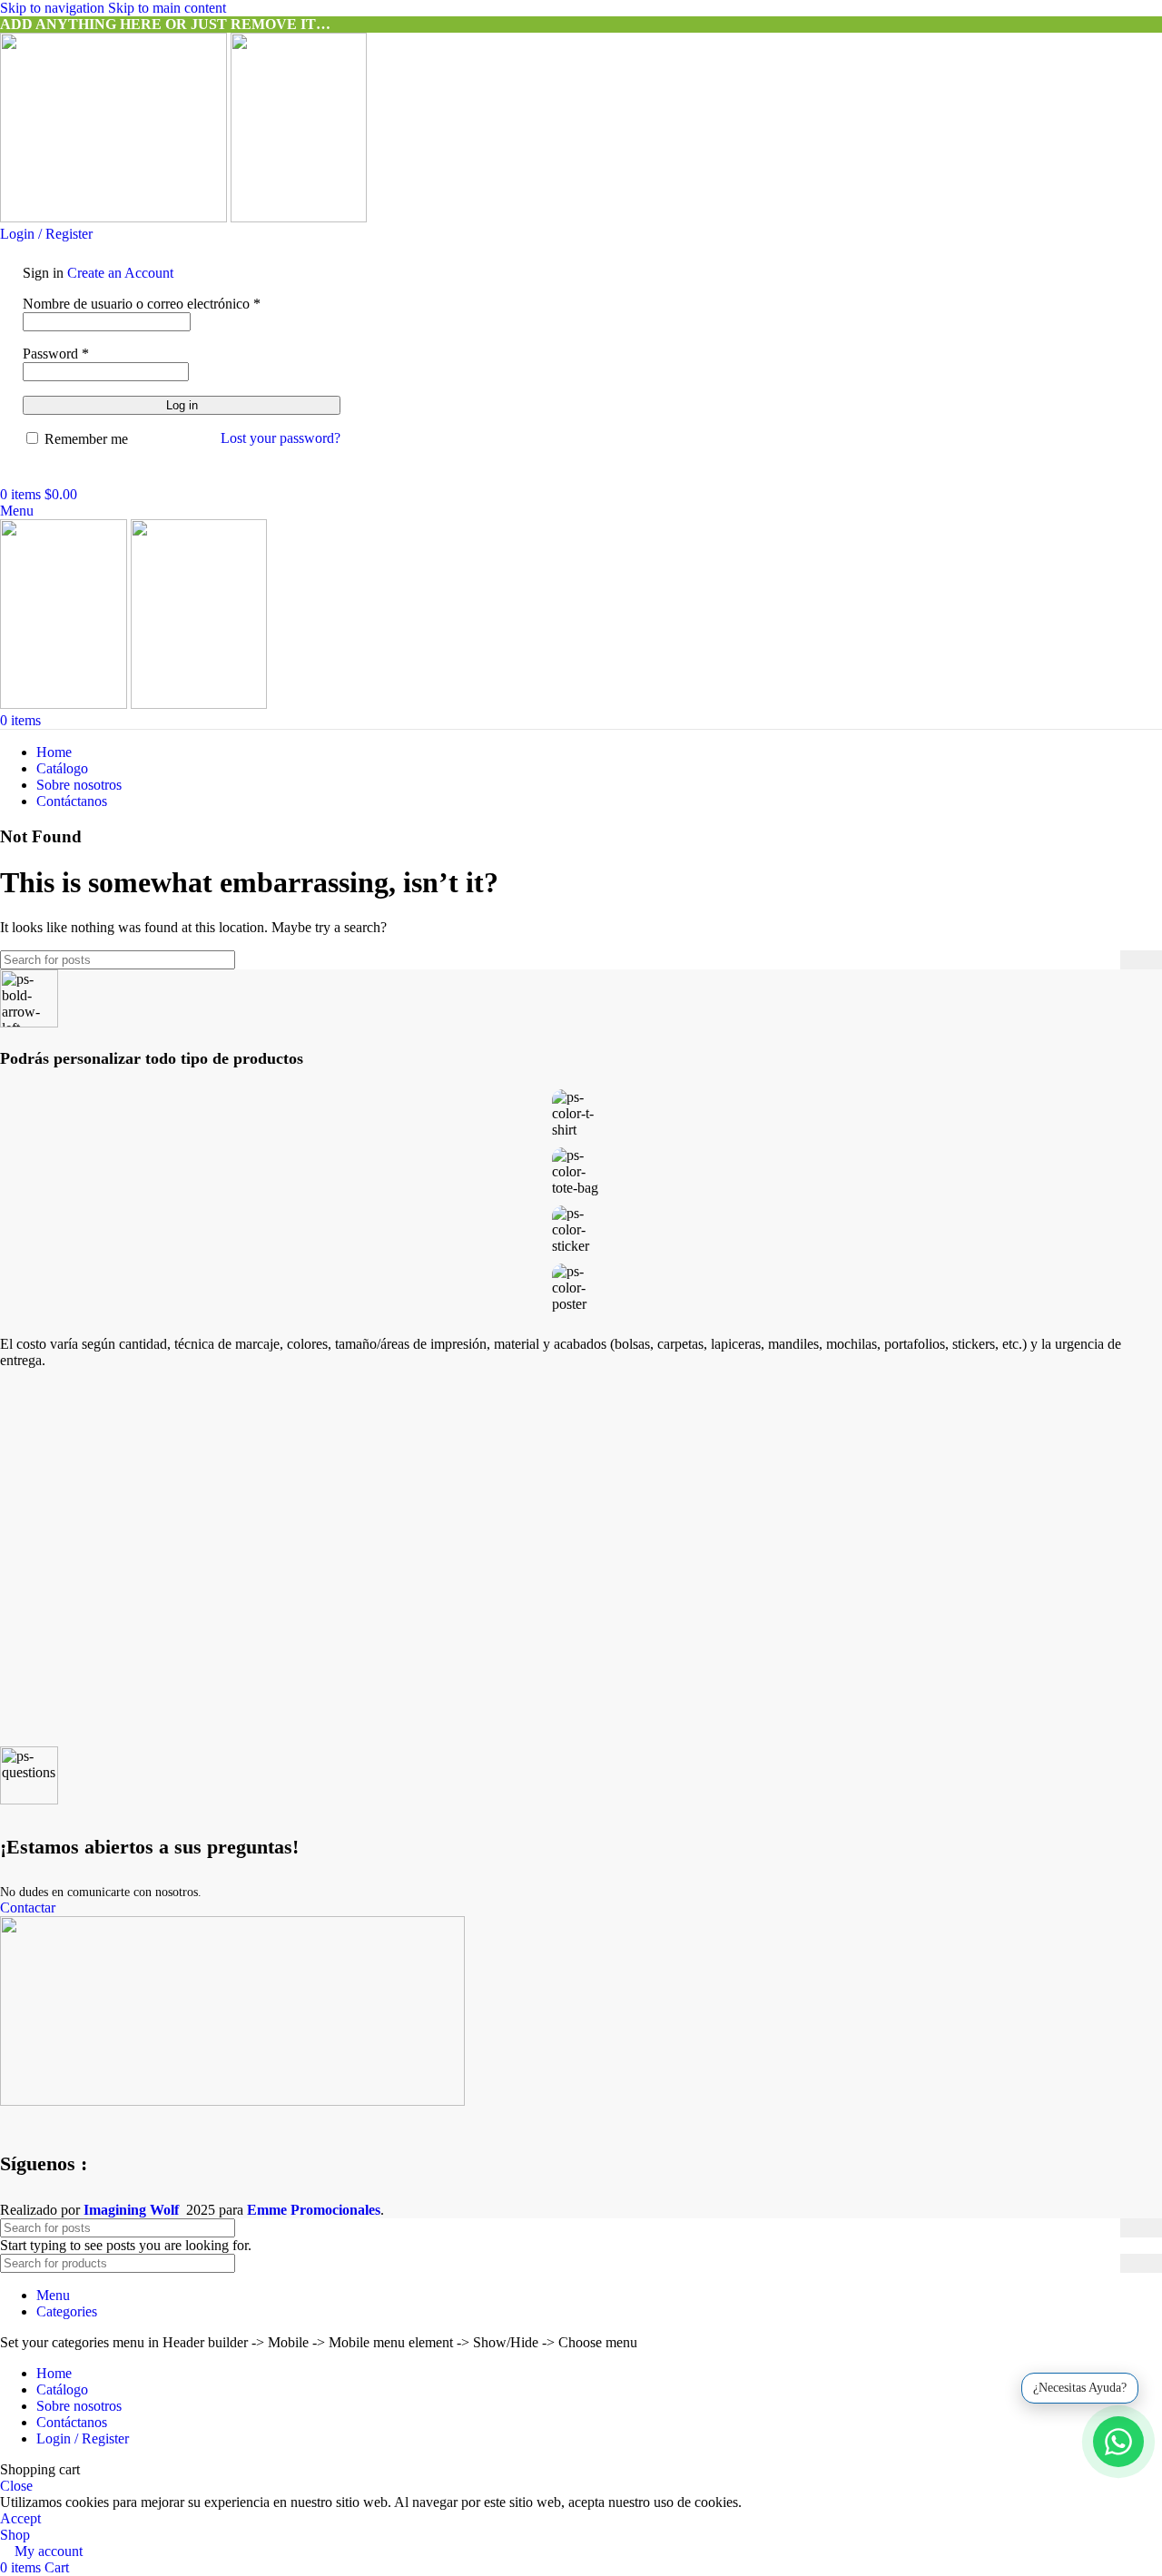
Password (56, 354)
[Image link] (232, 2101)
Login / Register (83, 2438)
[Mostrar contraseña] (335, 370)
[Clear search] (1107, 959)
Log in (182, 405)
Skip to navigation (54, 8)
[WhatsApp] (1118, 2442)
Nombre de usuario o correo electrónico (142, 304)
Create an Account (120, 273)
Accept (20, 2518)
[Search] (5, 478)
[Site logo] (115, 217)
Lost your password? (281, 438)
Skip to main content (167, 8)
